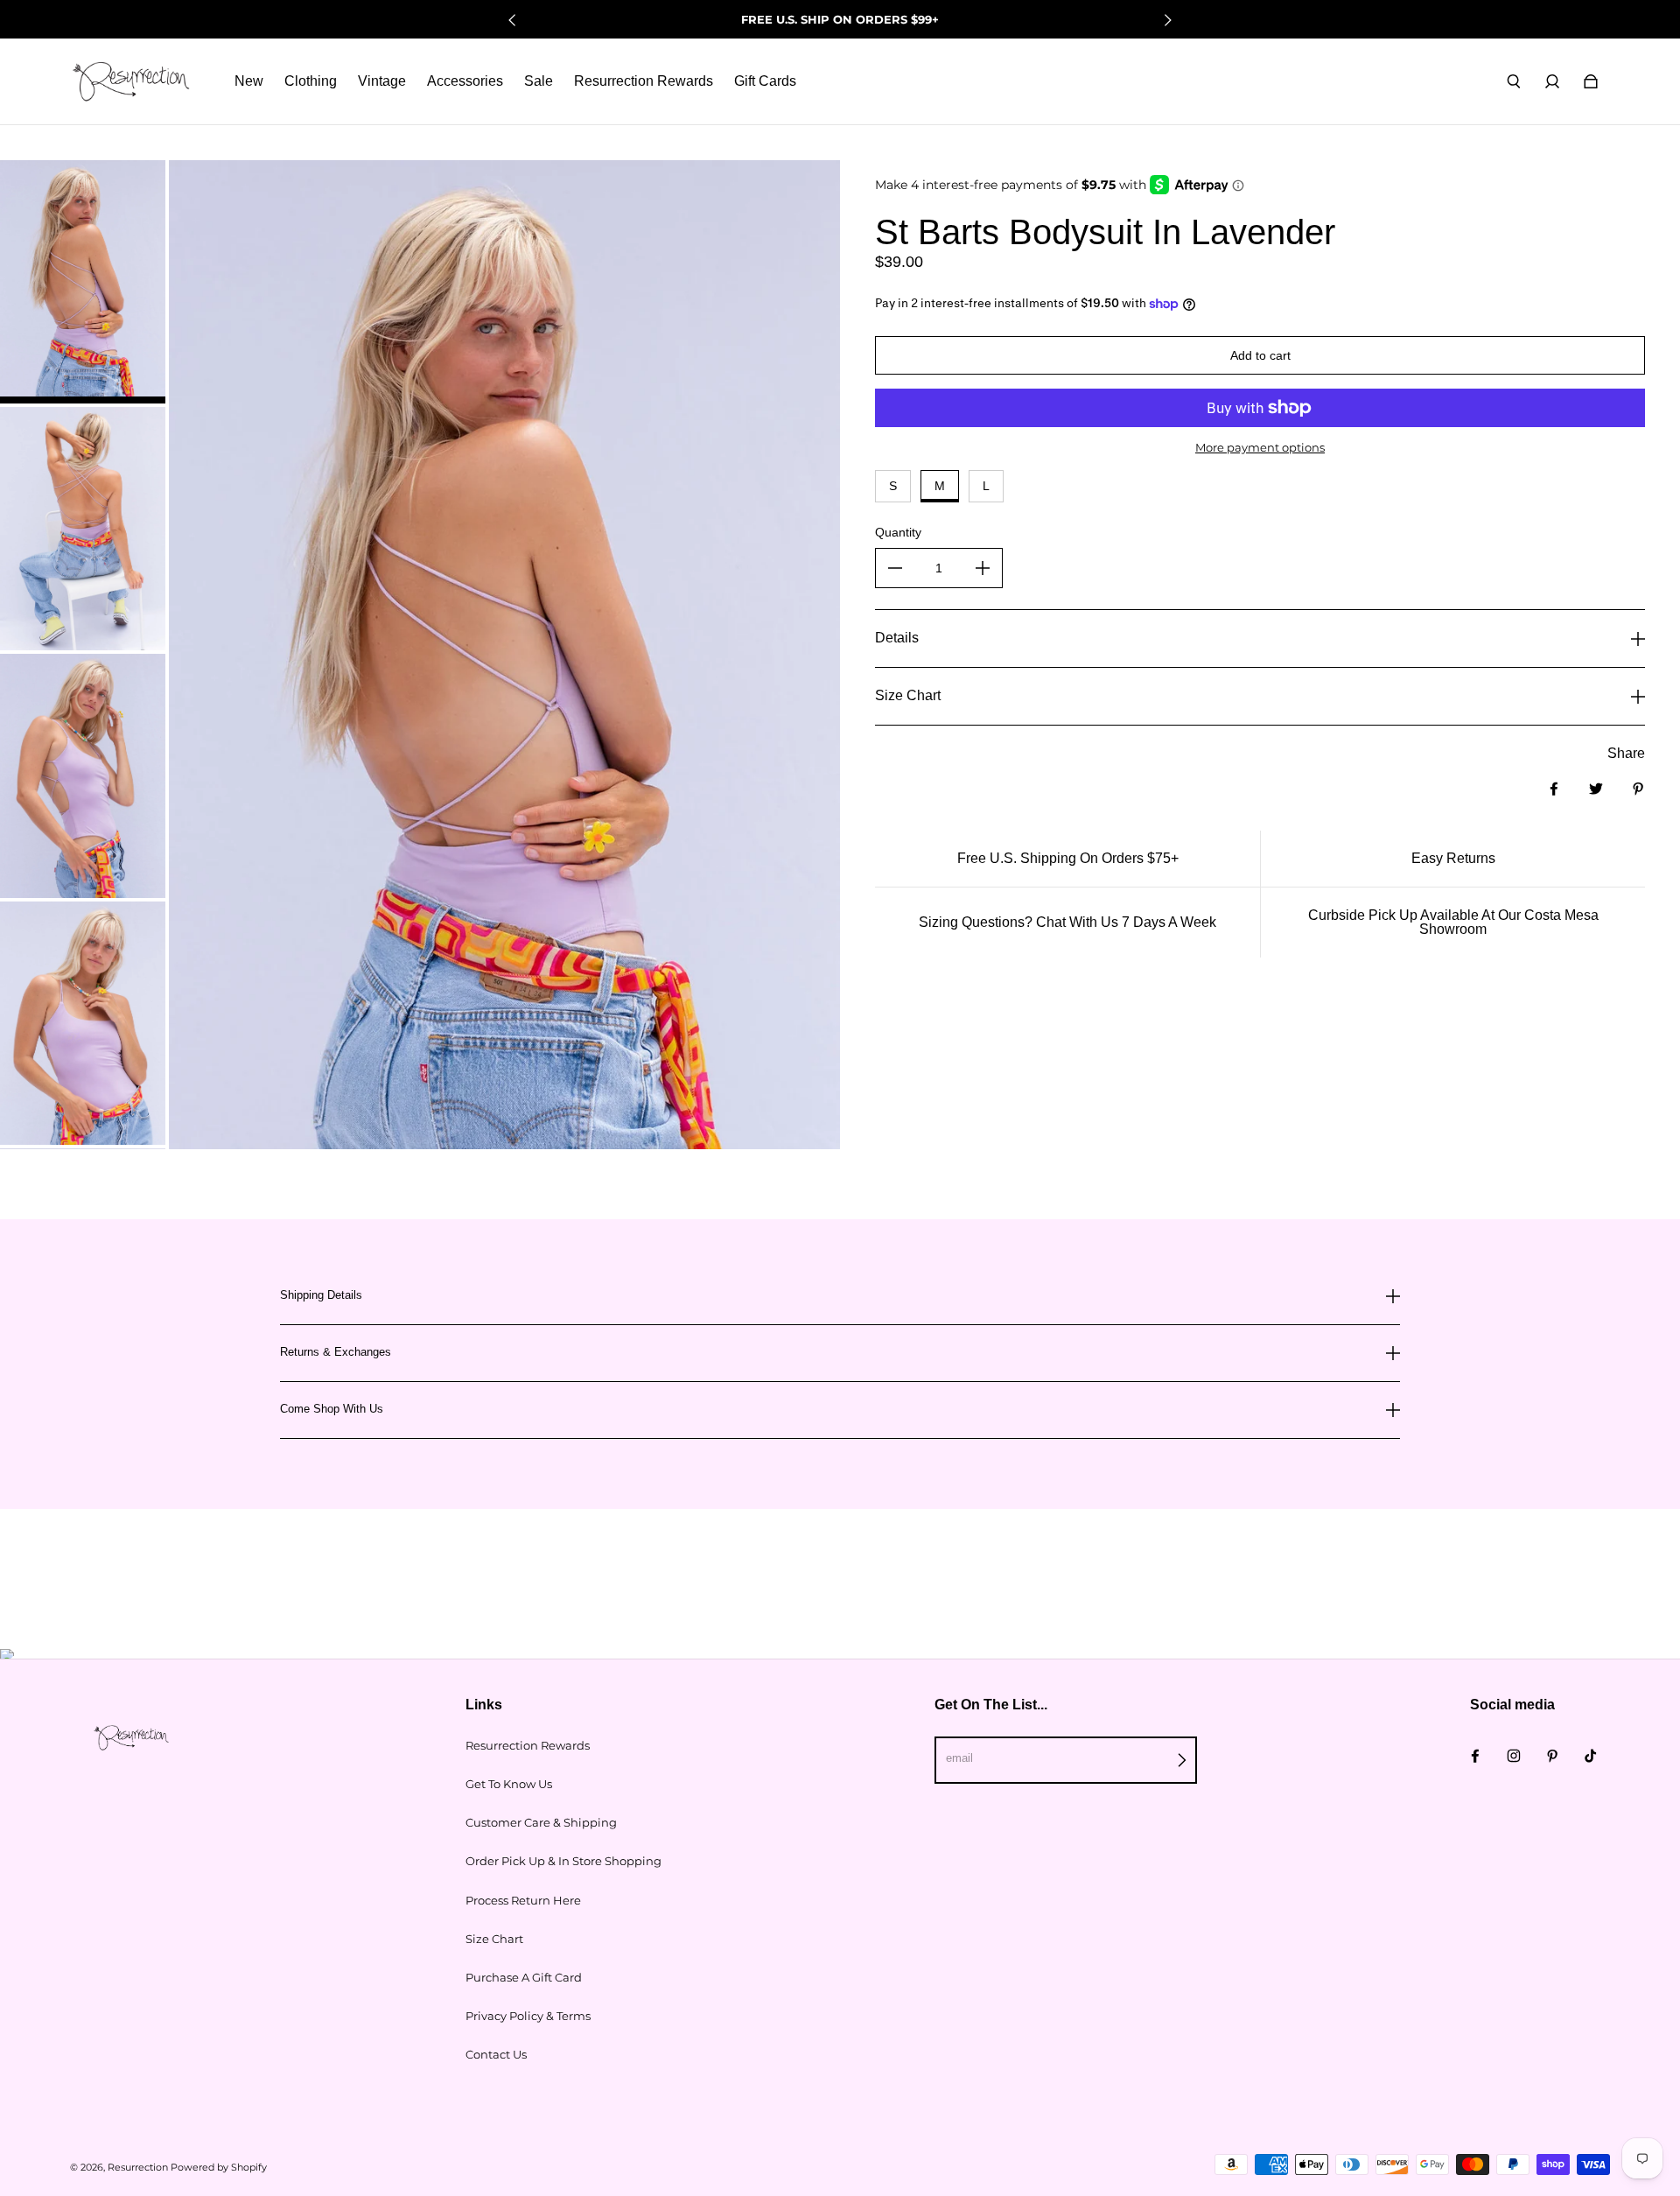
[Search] (1514, 81)
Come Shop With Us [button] (332, 1409)
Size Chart (494, 1939)
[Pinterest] (1552, 1756)
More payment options (1260, 447)
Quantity (898, 532)
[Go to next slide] (1167, 20)
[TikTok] (1591, 1756)
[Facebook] (1475, 1756)
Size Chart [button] (908, 695)
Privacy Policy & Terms (528, 2016)
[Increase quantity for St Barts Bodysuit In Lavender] (983, 568)
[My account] (1552, 81)
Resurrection (138, 2168)
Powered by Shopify (219, 2168)
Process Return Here (523, 1900)
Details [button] (897, 638)
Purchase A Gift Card (524, 1977)
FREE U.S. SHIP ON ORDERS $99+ (840, 19)
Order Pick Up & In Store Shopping (563, 1861)
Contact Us (496, 2054)
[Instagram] (1514, 1756)
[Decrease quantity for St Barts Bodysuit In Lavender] (895, 568)
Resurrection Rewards (528, 1745)
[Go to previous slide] (513, 20)
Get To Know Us (509, 1784)
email (959, 1758)
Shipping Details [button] (321, 1295)
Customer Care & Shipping (541, 1822)
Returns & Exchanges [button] (336, 1352)
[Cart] (1591, 81)
